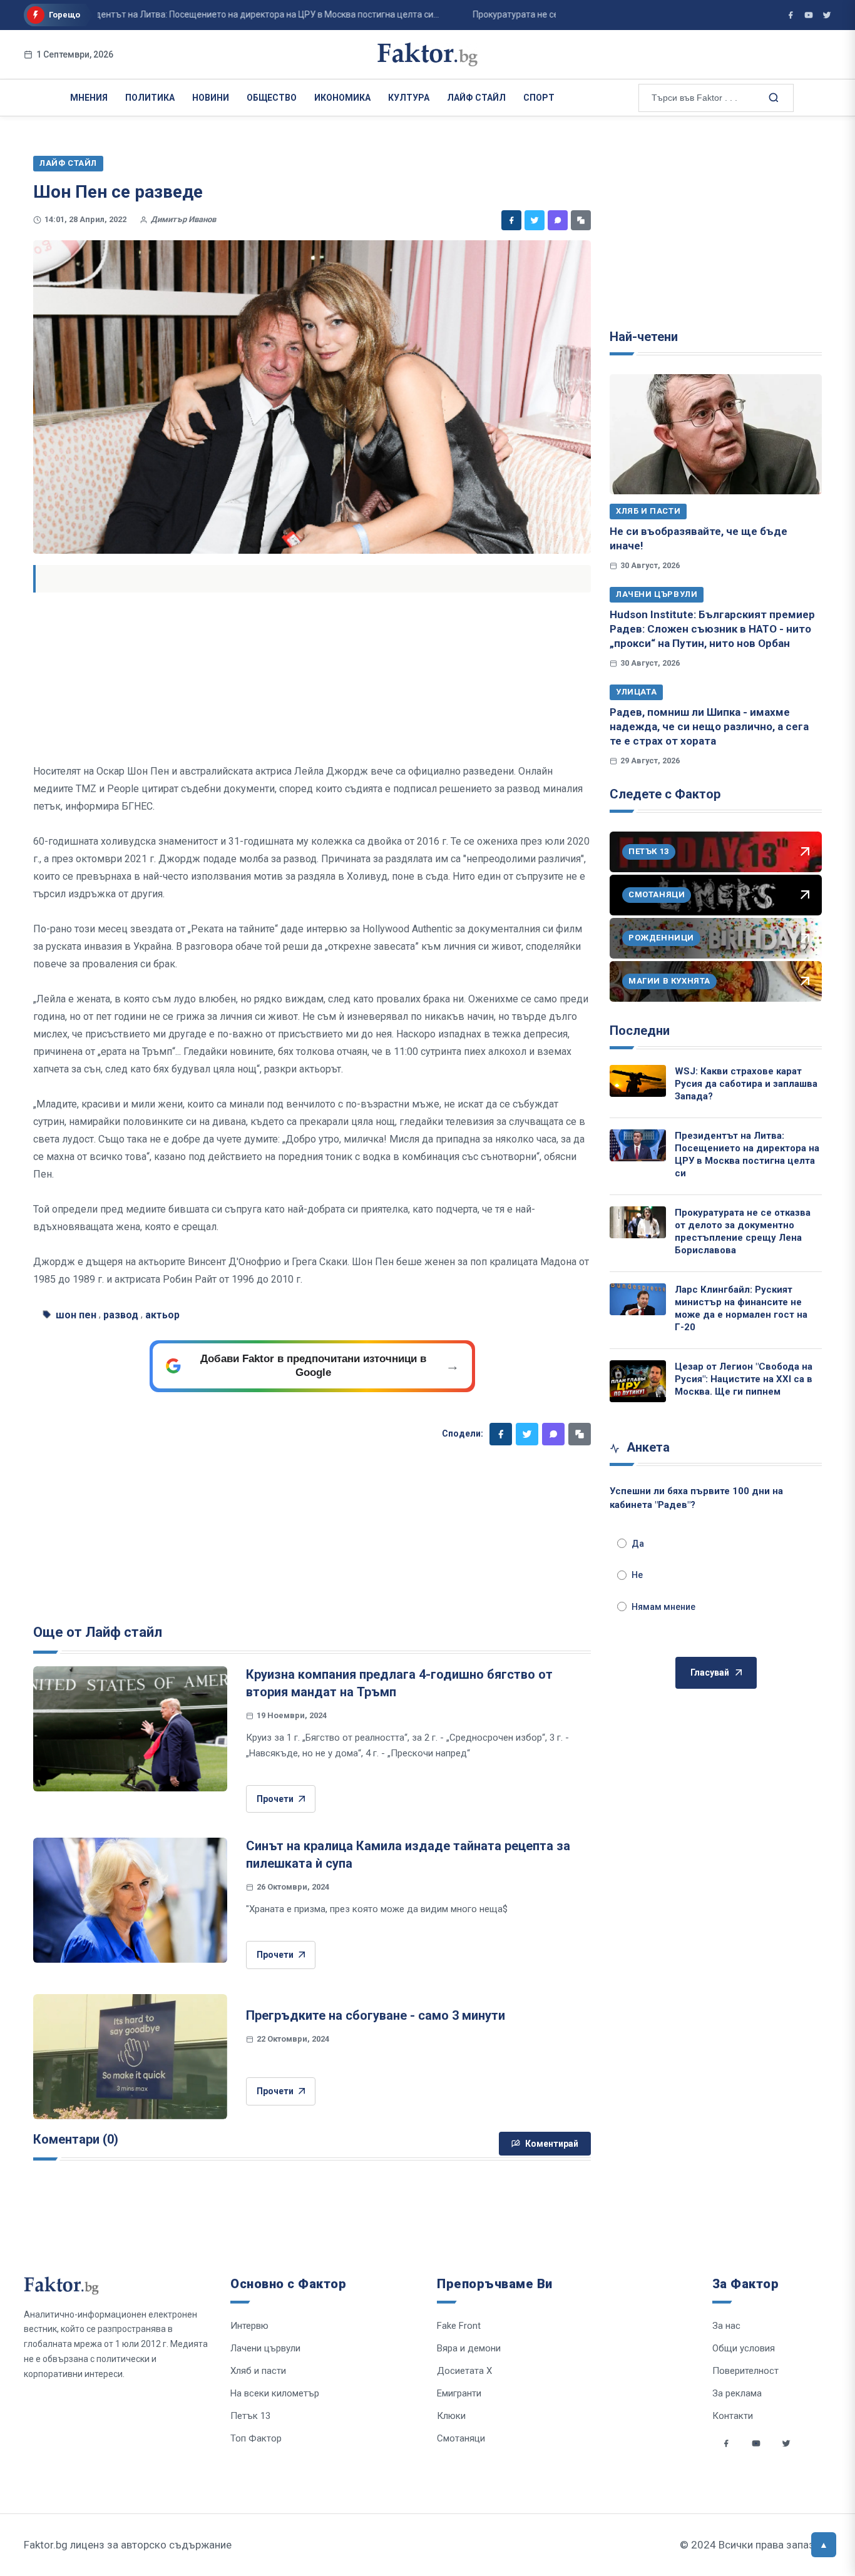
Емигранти (459, 2393)
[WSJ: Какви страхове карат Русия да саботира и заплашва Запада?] (638, 1081)
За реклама (737, 2393)
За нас (726, 2326)
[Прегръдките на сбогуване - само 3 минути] (130, 2057)
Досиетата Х (464, 2371)
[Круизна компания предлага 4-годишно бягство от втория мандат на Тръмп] (130, 1729)
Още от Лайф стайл (98, 1632)
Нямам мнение (663, 1607)
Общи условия (744, 2348)
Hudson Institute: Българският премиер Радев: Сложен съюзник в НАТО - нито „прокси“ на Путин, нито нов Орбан (712, 629)
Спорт (539, 98)
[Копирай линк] (581, 220)
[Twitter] (535, 220)
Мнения (89, 98)
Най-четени (644, 337)
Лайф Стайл (476, 98)
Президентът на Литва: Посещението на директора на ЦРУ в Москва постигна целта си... (216, 14)
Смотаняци (461, 2438)
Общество (272, 98)
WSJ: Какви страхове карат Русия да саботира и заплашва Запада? (746, 1084)
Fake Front (459, 2326)
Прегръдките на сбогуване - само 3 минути (376, 2015)
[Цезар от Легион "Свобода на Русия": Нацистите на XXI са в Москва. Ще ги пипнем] (638, 1382)
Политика (150, 98)
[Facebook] (511, 220)
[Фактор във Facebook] (791, 15)
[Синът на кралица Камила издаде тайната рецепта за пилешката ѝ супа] (130, 1900)
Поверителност (745, 2371)
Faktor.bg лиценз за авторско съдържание (128, 2545)
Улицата (636, 692)
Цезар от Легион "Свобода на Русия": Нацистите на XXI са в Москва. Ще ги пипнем (744, 1379)
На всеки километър (275, 2393)
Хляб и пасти (648, 511)
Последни (640, 1031)
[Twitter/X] (827, 15)
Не (637, 1575)
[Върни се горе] (824, 2545)
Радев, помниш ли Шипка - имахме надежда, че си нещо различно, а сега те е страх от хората (709, 727)
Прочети (275, 1799)
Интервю (249, 2326)
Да (638, 1544)
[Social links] (726, 2443)
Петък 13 (250, 2416)
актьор (162, 1315)
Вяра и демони (469, 2348)
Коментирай (552, 2144)
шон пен (76, 1315)
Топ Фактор (256, 2438)
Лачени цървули (657, 594)
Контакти (733, 2416)
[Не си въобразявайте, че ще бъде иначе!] (716, 434)
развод (121, 1315)
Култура (409, 98)
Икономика (342, 98)
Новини (211, 98)
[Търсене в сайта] (772, 97)
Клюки (451, 2416)
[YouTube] (809, 15)
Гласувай (710, 1672)
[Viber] (558, 220)
